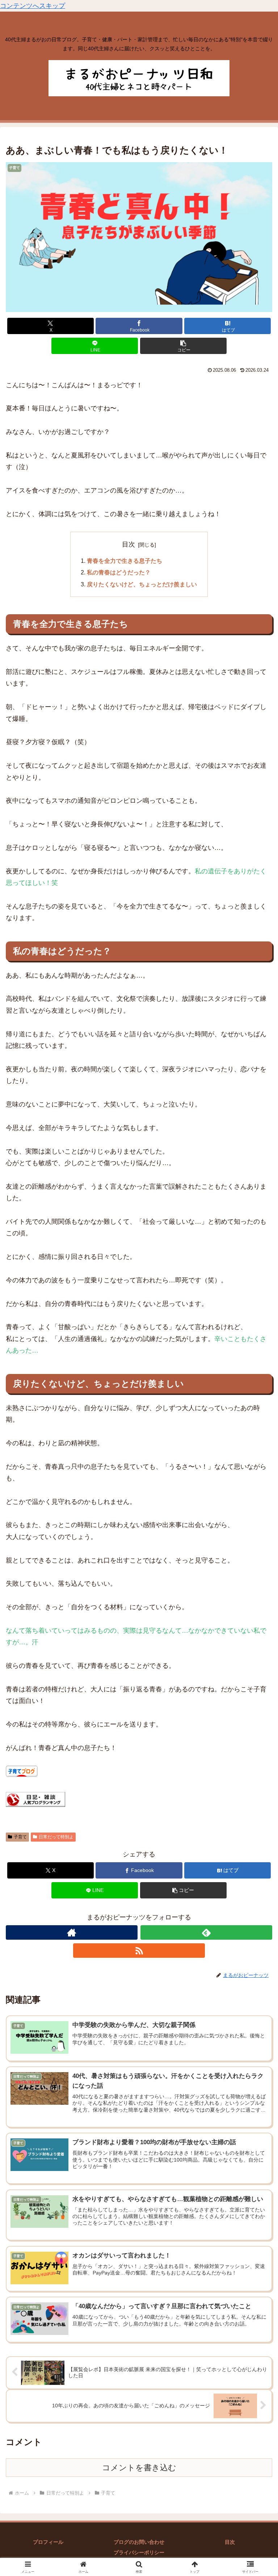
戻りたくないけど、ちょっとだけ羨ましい (142, 584)
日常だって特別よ (56, 1837)
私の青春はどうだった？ (119, 572)
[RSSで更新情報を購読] (139, 1951)
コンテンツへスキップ (33, 6)
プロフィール (48, 2542)
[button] (183, 346)
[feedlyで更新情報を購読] (206, 1932)
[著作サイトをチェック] (72, 1932)
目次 (129, 544)
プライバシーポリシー (139, 2552)
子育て (20, 1837)
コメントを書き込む (139, 2468)
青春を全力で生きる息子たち (125, 561)
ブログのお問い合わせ (139, 2542)
